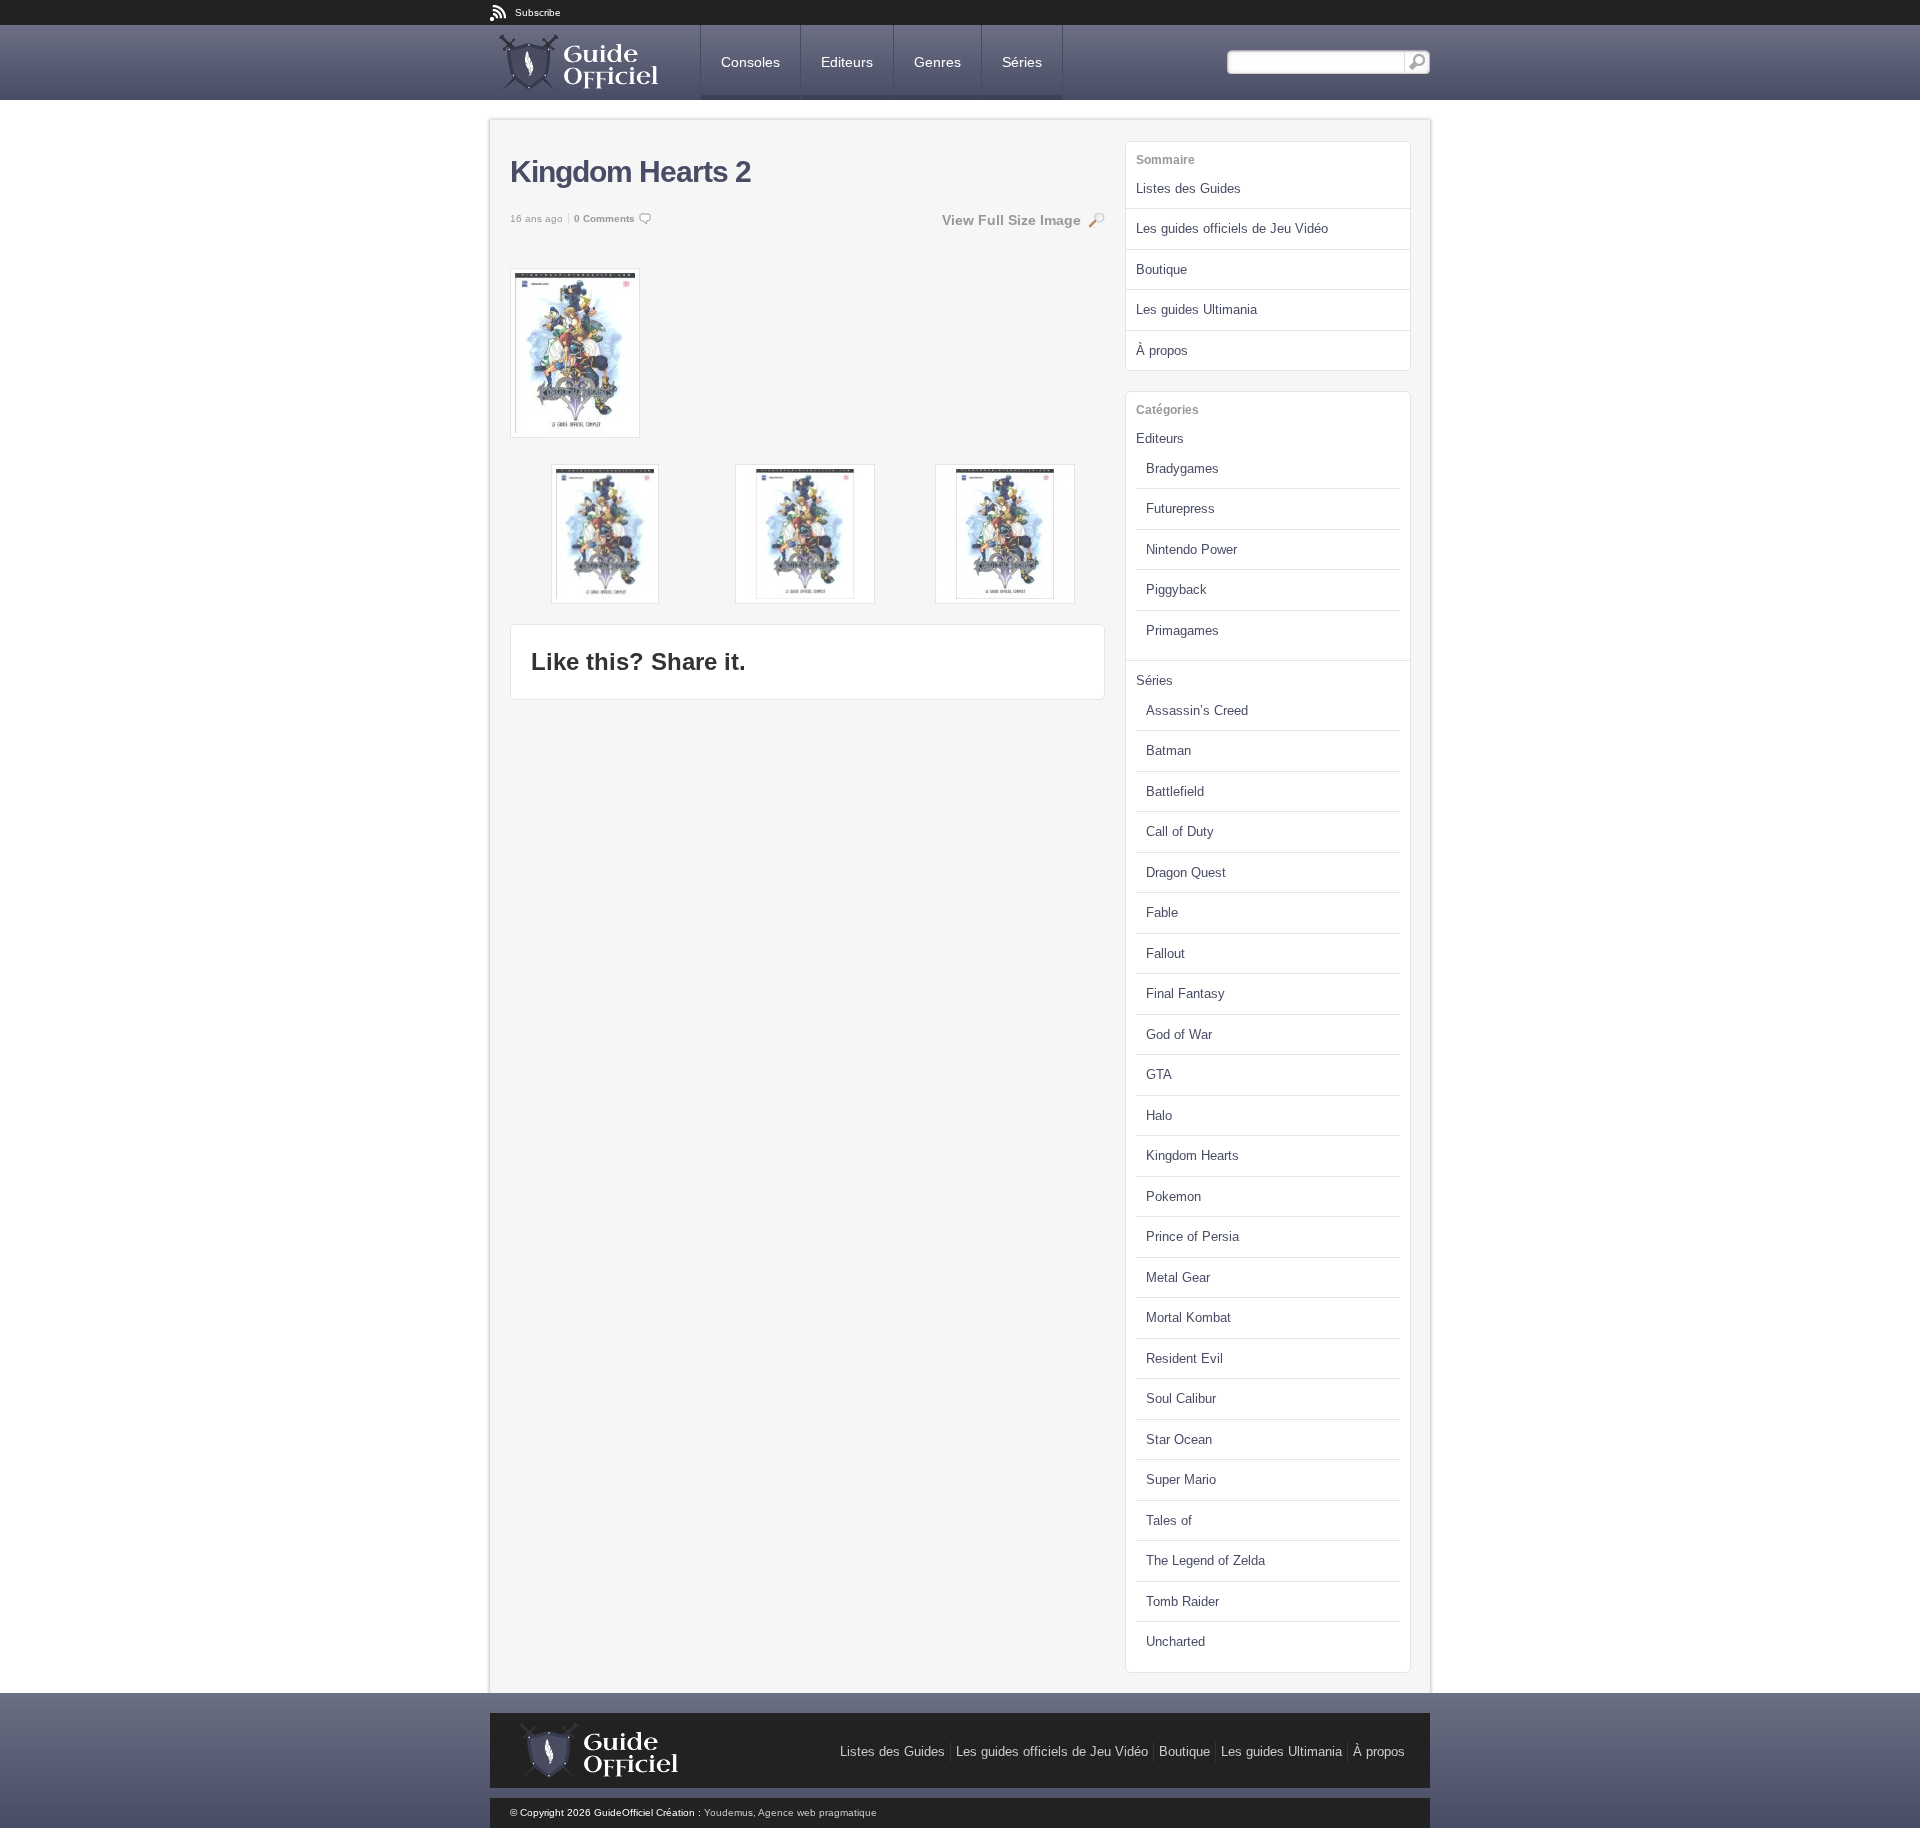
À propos (1162, 350)
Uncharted (1175, 1641)
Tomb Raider (1182, 1601)
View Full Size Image (1011, 220)
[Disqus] (807, 970)
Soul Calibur (1181, 1398)
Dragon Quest (1186, 872)
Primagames (1182, 630)
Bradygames (1182, 468)
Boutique (1161, 269)
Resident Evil (1184, 1358)
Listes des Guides (1188, 188)
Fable (1162, 912)
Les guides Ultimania (1196, 309)
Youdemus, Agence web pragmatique (790, 1812)
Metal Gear (1178, 1277)
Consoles (750, 62)
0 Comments (604, 218)
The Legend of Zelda (1205, 1560)
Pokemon (1173, 1196)
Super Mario (1181, 1479)
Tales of (1169, 1520)
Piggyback (1176, 589)
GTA (1159, 1074)
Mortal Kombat (1188, 1317)
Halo (1159, 1115)
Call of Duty (1180, 831)
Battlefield (1175, 791)
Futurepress (1180, 508)
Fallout (1165, 953)
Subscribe (538, 12)
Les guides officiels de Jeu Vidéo (1232, 228)
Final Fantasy (1185, 993)
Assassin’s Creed (1197, 710)
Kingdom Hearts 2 (630, 171)
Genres (937, 62)
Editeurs (847, 62)
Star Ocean (1179, 1439)
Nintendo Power (1191, 549)
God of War (1179, 1034)
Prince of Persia (1192, 1236)
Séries (1022, 62)
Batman (1168, 750)
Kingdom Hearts (1192, 1155)
